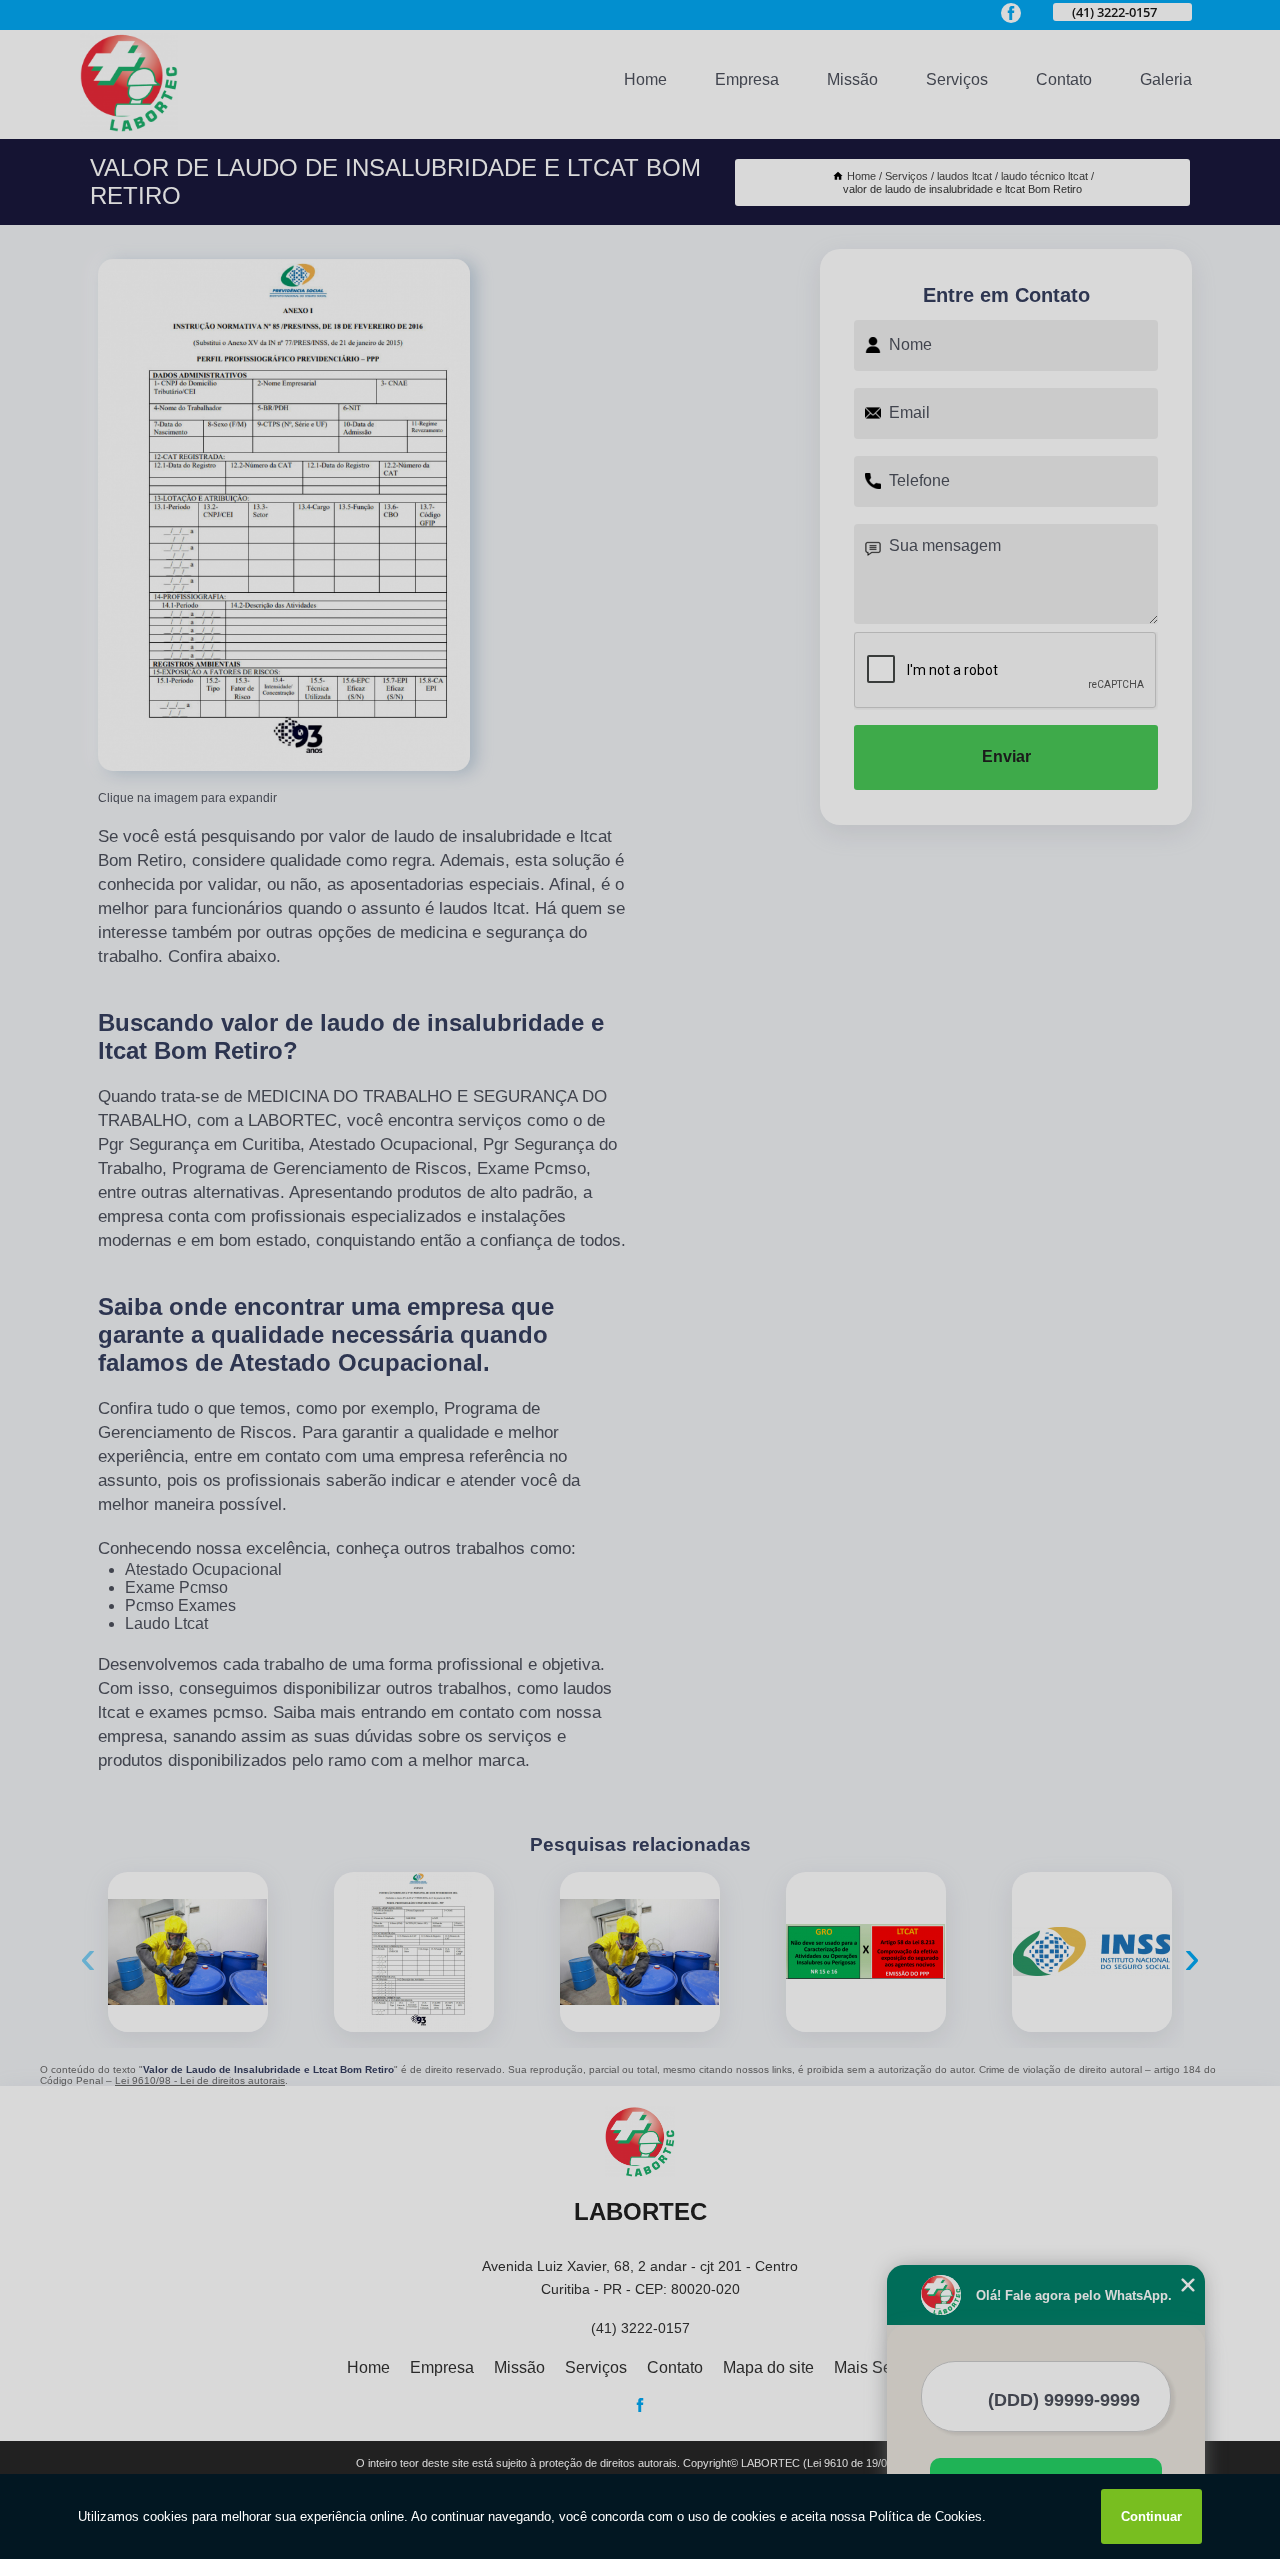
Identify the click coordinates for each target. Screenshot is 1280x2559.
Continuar (1151, 2516)
